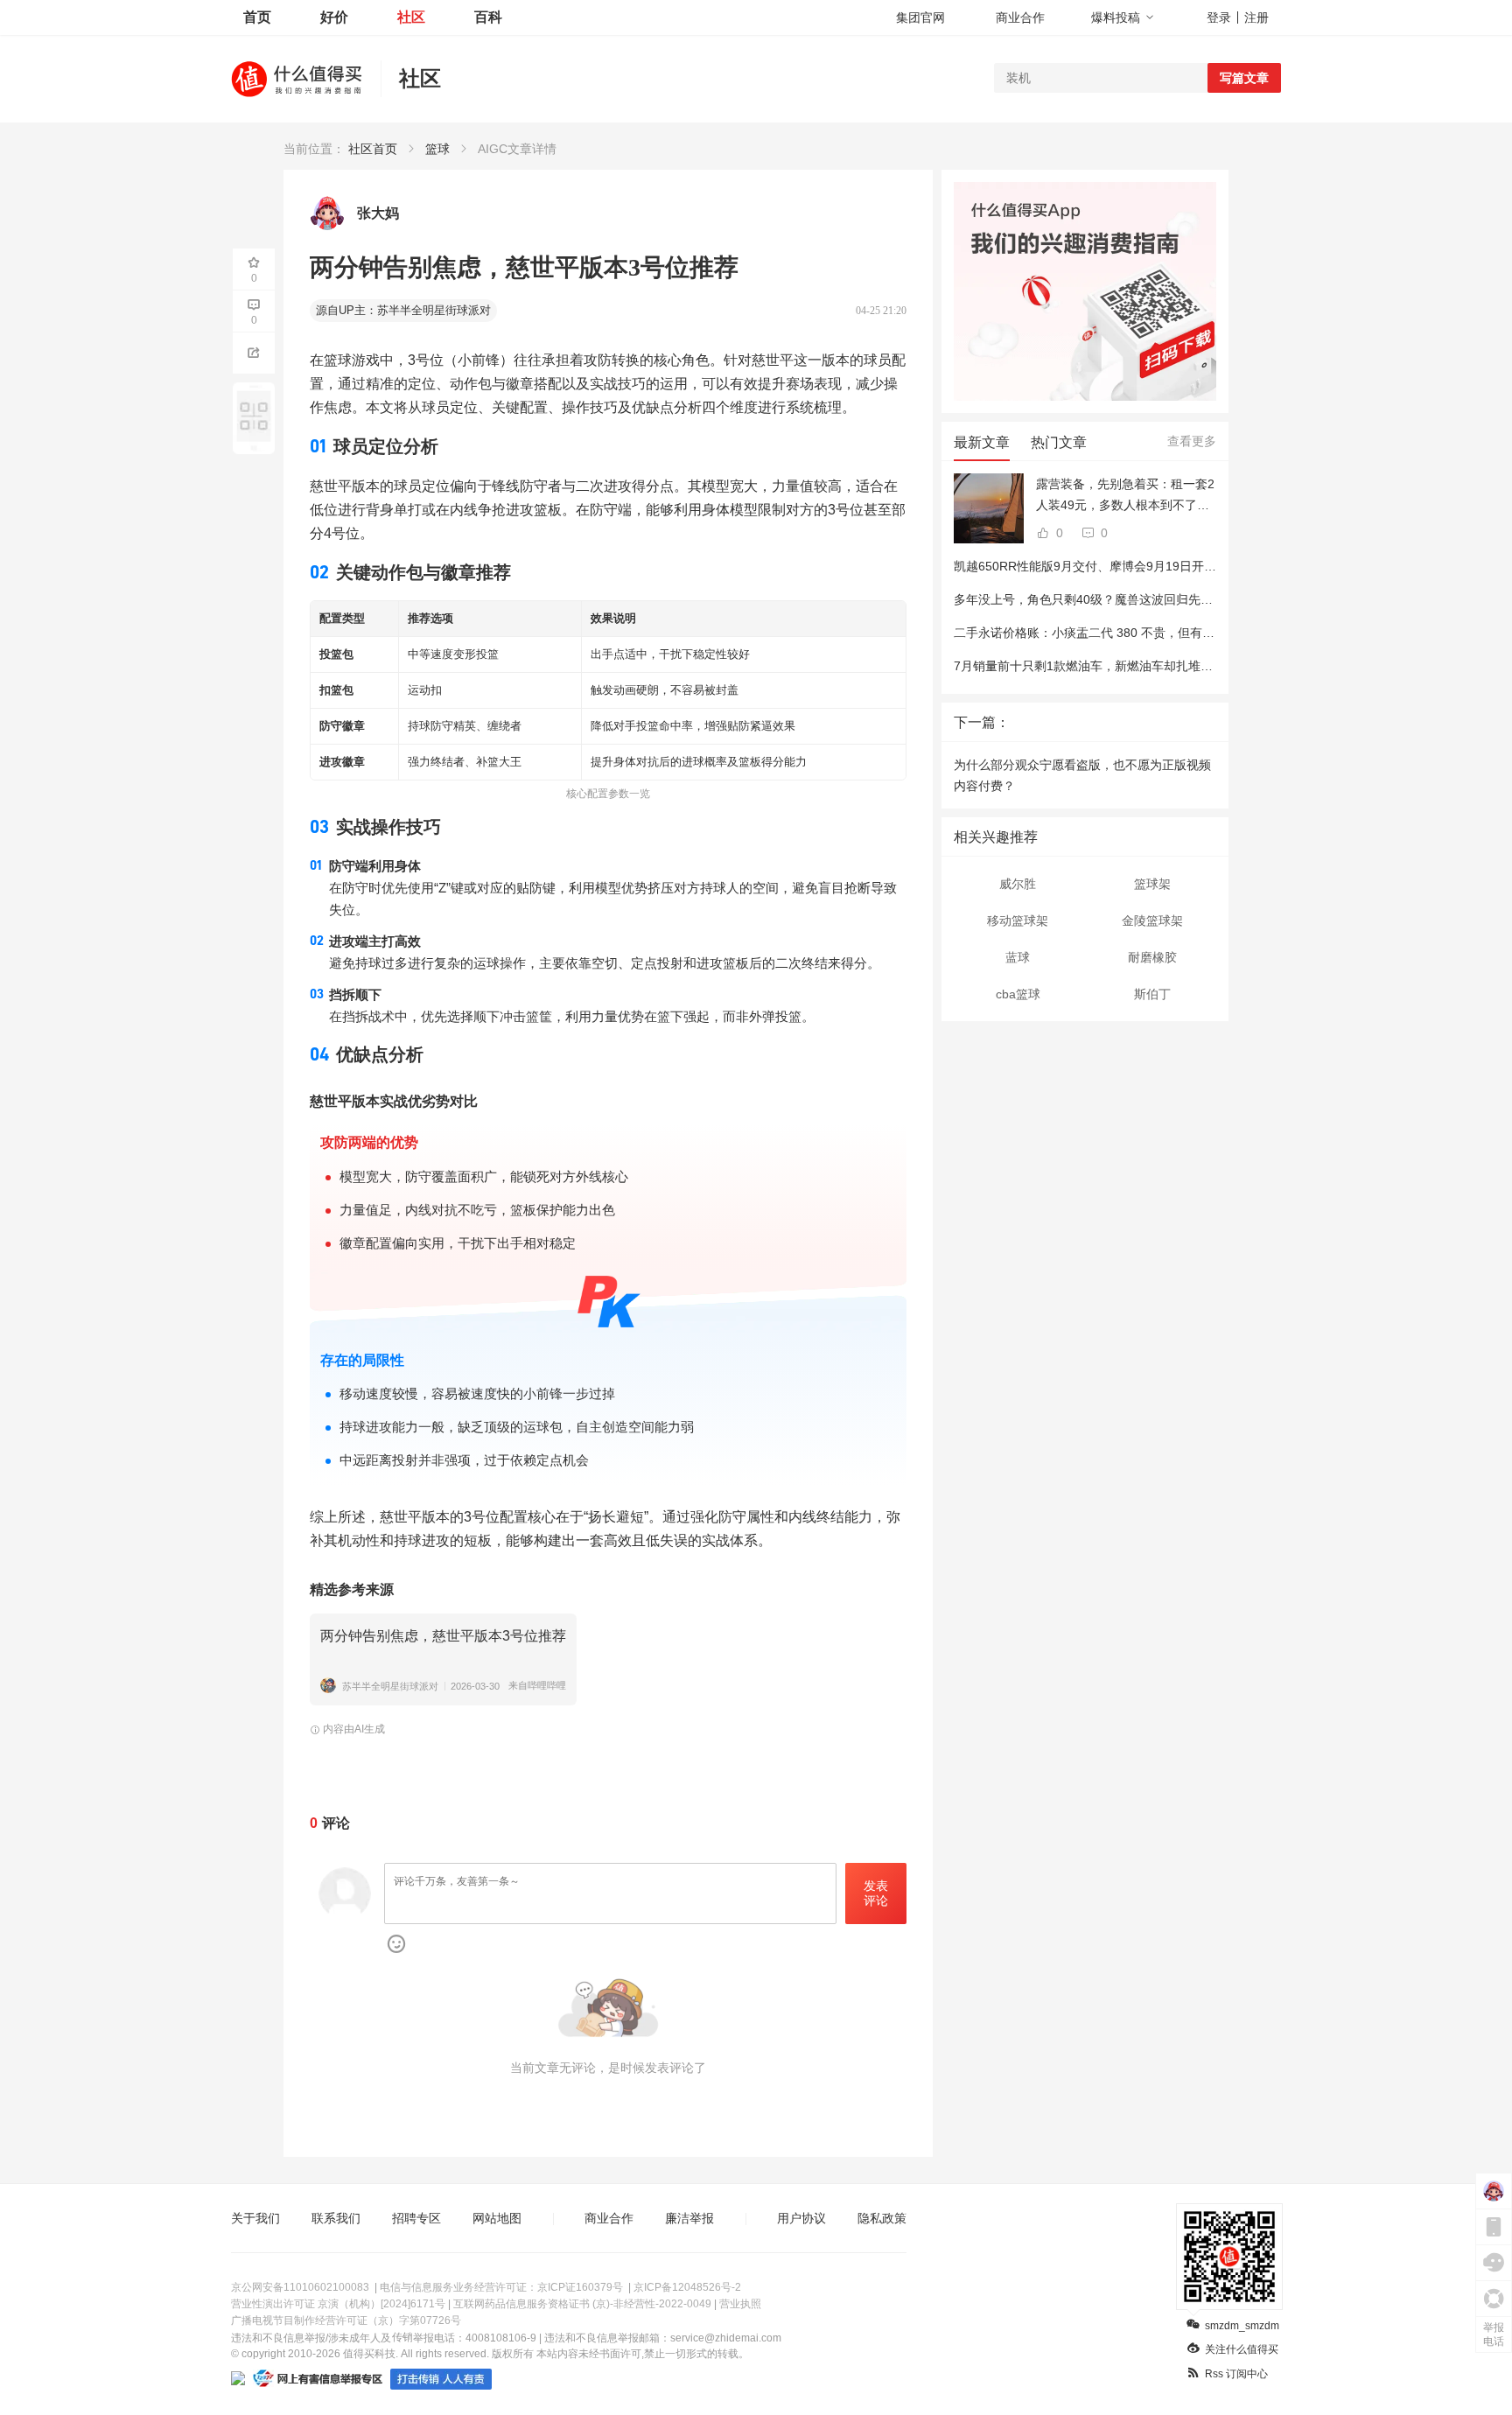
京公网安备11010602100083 (300, 2287)
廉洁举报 (689, 2218)
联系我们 (336, 2218)
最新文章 (982, 442)
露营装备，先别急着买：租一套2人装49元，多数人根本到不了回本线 (1125, 496)
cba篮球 (1018, 994)
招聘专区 (416, 2218)
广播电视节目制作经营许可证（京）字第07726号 (346, 2320)
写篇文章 (1244, 78)
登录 (1219, 17)
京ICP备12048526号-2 (687, 2287)
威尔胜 (1018, 884)
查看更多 (1192, 441)
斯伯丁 (1152, 994)
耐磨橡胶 (1152, 957)
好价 (334, 17)
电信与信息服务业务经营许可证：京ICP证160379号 (501, 2287)
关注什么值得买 (1242, 2349)
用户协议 (801, 2218)
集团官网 (920, 17)
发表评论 (876, 1893)
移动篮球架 (1018, 920)
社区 (411, 17)
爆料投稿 (1116, 17)
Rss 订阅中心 (1236, 2374)
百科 (488, 17)
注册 (1256, 17)
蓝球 (1018, 957)
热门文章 (1059, 442)
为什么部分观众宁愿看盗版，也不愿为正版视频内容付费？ (1082, 775)
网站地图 (497, 2218)
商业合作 (1020, 17)
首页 (257, 17)
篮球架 (1152, 884)
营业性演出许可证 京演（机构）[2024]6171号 (338, 2304)
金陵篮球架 (1152, 920)
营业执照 (740, 2304)
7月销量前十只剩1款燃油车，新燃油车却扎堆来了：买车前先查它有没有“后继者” (1173, 666)
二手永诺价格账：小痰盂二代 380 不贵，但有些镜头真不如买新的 (1133, 633)
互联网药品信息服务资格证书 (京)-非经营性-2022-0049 (582, 2304)
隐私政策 (882, 2218)
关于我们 (255, 2218)
